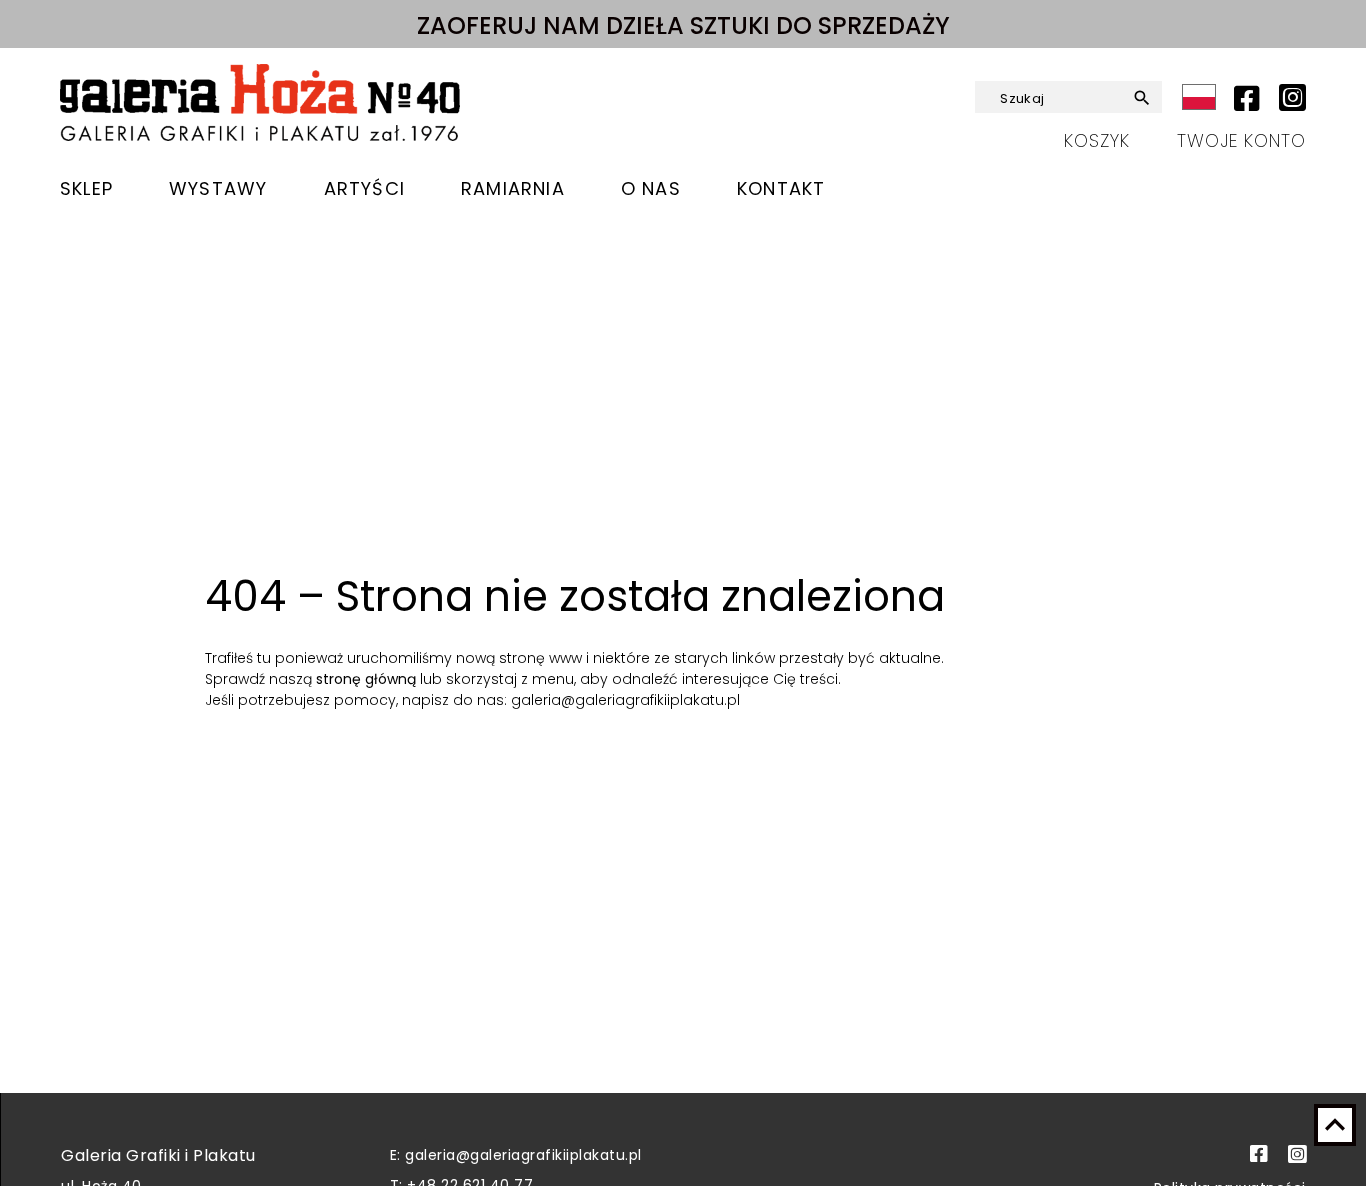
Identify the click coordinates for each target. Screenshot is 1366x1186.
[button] (1139, 98)
